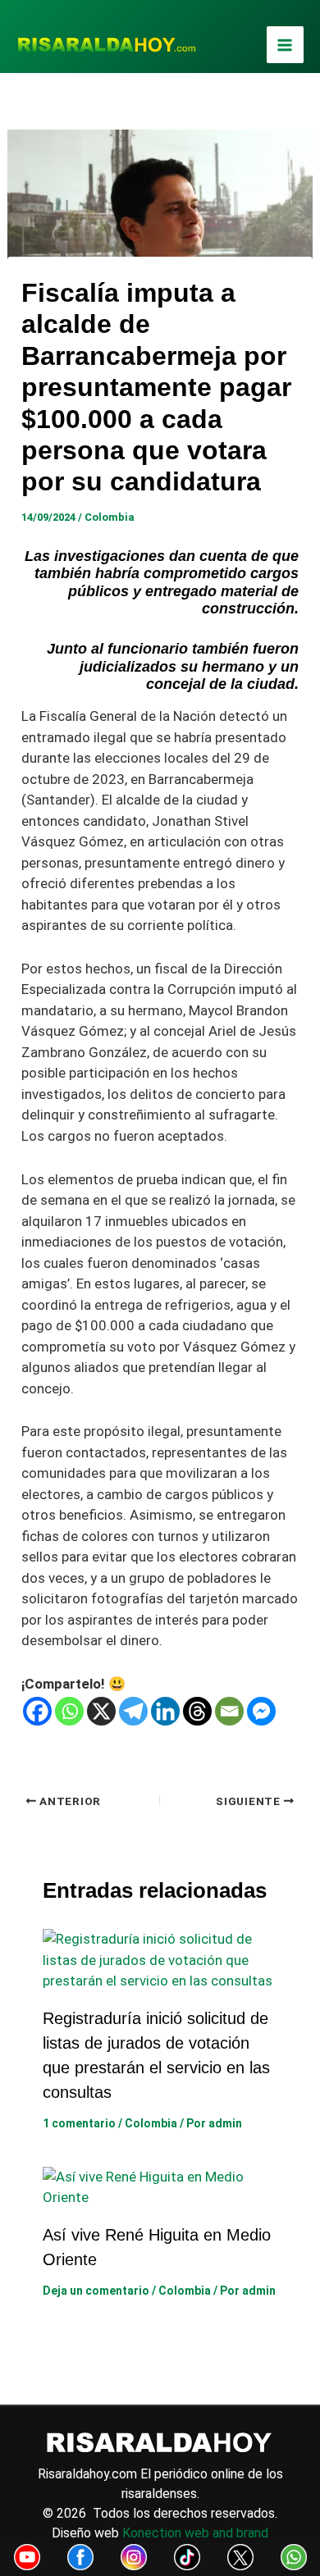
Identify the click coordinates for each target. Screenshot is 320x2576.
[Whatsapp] (69, 1711)
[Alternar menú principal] (286, 45)
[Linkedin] (165, 1711)
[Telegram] (133, 1711)
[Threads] (197, 1711)
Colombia (110, 517)
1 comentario (79, 2123)
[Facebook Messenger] (261, 1711)
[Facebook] (37, 1711)
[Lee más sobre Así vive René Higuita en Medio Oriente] (160, 2186)
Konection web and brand (195, 2533)
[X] (101, 1711)
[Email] (229, 1711)
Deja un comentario (96, 2291)
